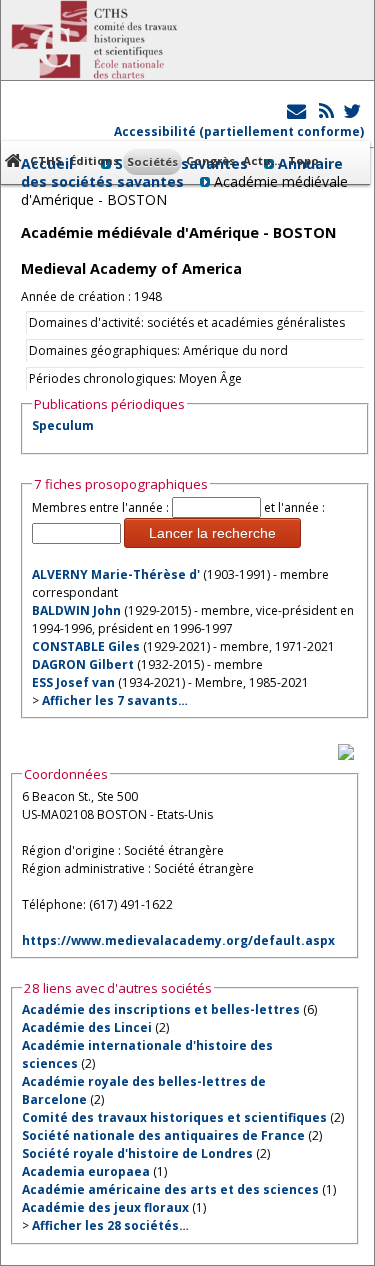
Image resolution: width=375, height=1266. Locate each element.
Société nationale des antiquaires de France (163, 1135)
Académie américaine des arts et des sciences (170, 1189)
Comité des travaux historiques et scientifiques (174, 1117)
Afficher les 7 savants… (115, 700)
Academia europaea (86, 1171)
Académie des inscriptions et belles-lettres (161, 1009)
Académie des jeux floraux (105, 1207)
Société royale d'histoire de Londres (137, 1153)
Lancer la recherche (212, 533)
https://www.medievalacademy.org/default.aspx (178, 940)
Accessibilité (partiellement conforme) (239, 131)
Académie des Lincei (87, 1027)
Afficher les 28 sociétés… (110, 1225)
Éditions (94, 160)
